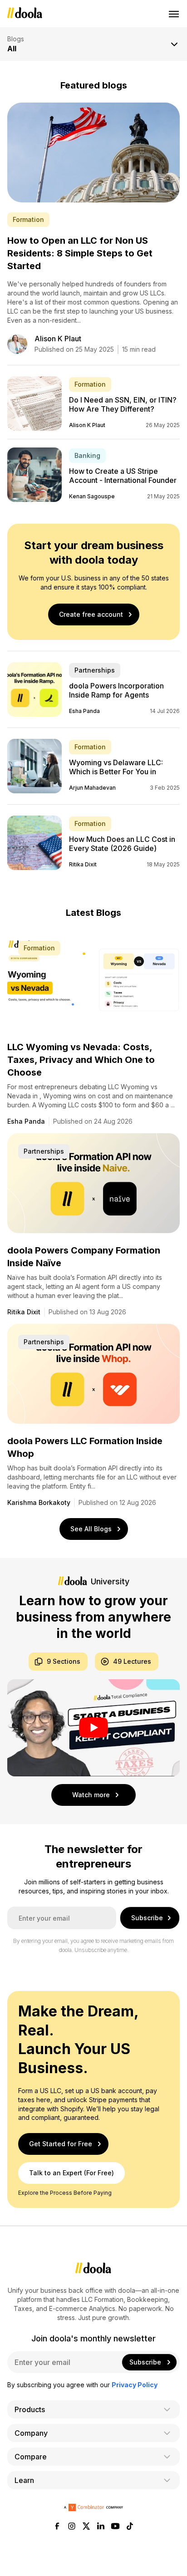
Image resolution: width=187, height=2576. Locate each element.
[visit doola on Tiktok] (130, 2527)
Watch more (91, 1795)
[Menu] (174, 14)
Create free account (91, 614)
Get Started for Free (61, 2143)
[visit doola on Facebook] (57, 2527)
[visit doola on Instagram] (72, 2527)
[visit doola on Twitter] (86, 2527)
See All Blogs (91, 1529)
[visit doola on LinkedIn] (101, 2527)
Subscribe (147, 1918)
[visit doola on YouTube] (115, 2527)
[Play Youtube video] (93, 1728)
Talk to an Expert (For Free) (71, 2172)
